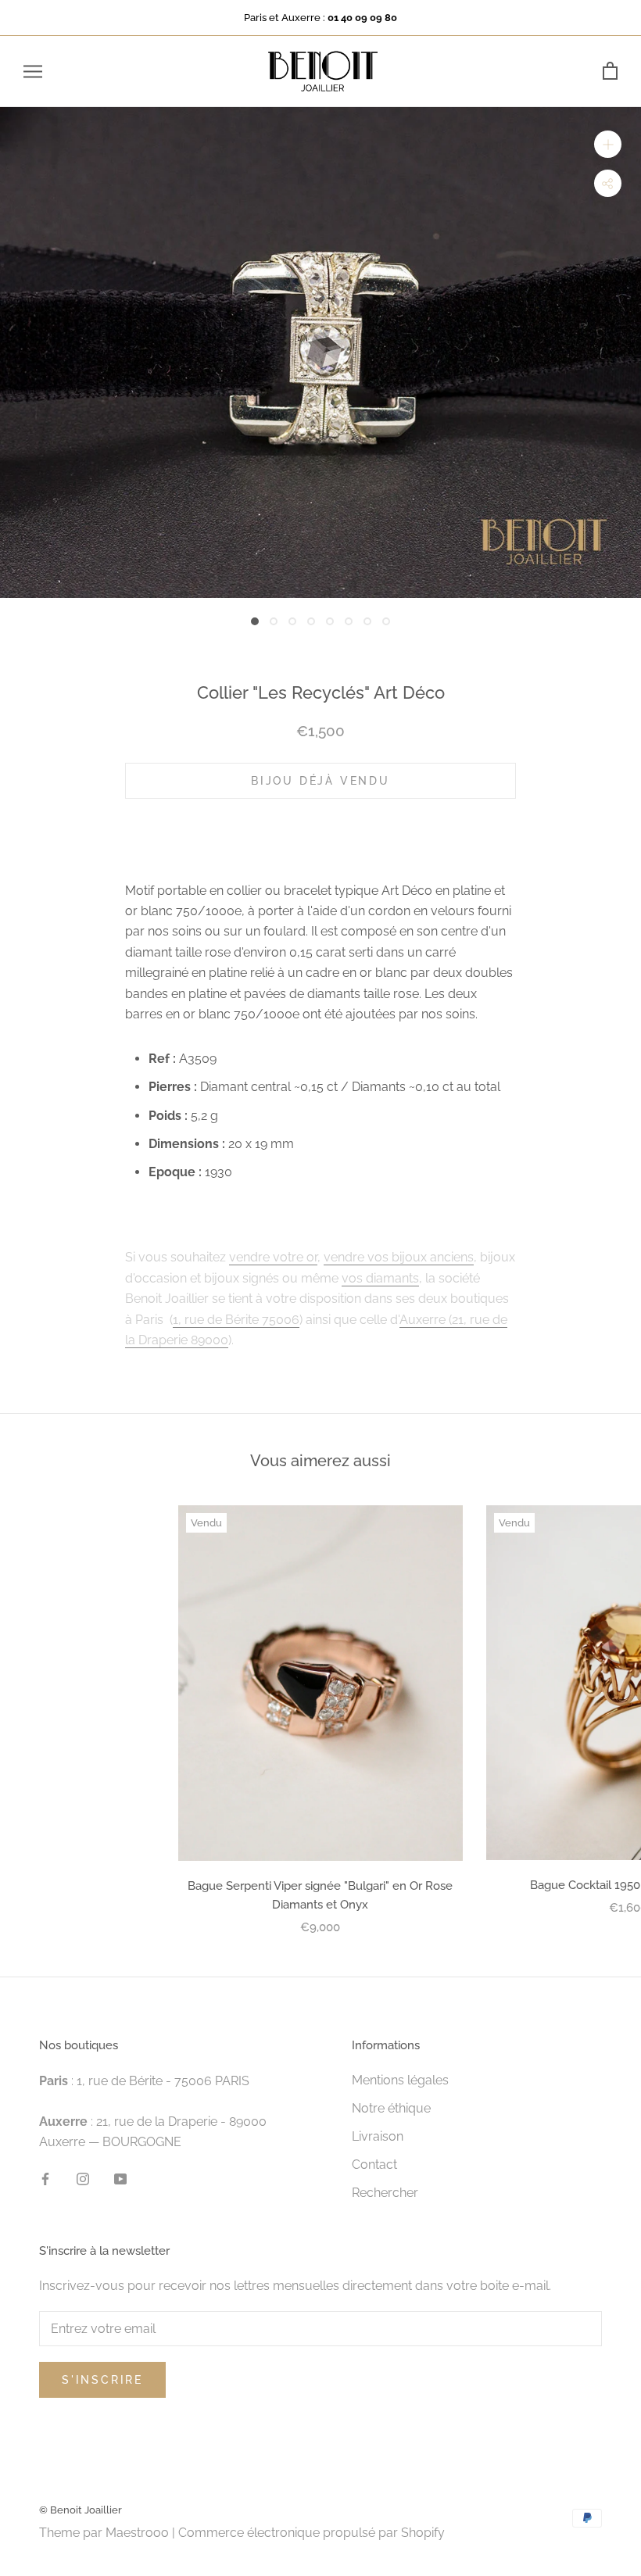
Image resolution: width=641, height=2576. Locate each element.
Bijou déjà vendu (320, 781)
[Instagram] (83, 2178)
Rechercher (385, 2193)
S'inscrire (102, 2380)
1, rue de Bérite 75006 (236, 1320)
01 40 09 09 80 (362, 18)
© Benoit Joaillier (81, 2510)
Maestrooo (137, 2533)
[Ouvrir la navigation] (33, 72)
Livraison (378, 2136)
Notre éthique (391, 2108)
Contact (374, 2165)
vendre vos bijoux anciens (399, 1257)
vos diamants (380, 1278)
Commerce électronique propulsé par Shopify (312, 2533)
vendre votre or (273, 1257)
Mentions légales (400, 2080)
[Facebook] (45, 2178)
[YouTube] (120, 2178)
